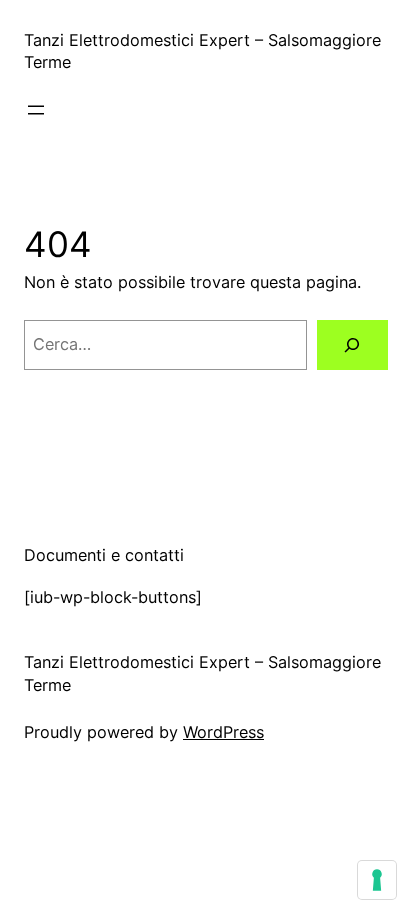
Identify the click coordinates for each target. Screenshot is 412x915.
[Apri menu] (36, 110)
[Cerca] (352, 345)
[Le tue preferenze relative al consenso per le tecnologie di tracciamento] (377, 880)
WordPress (223, 732)
